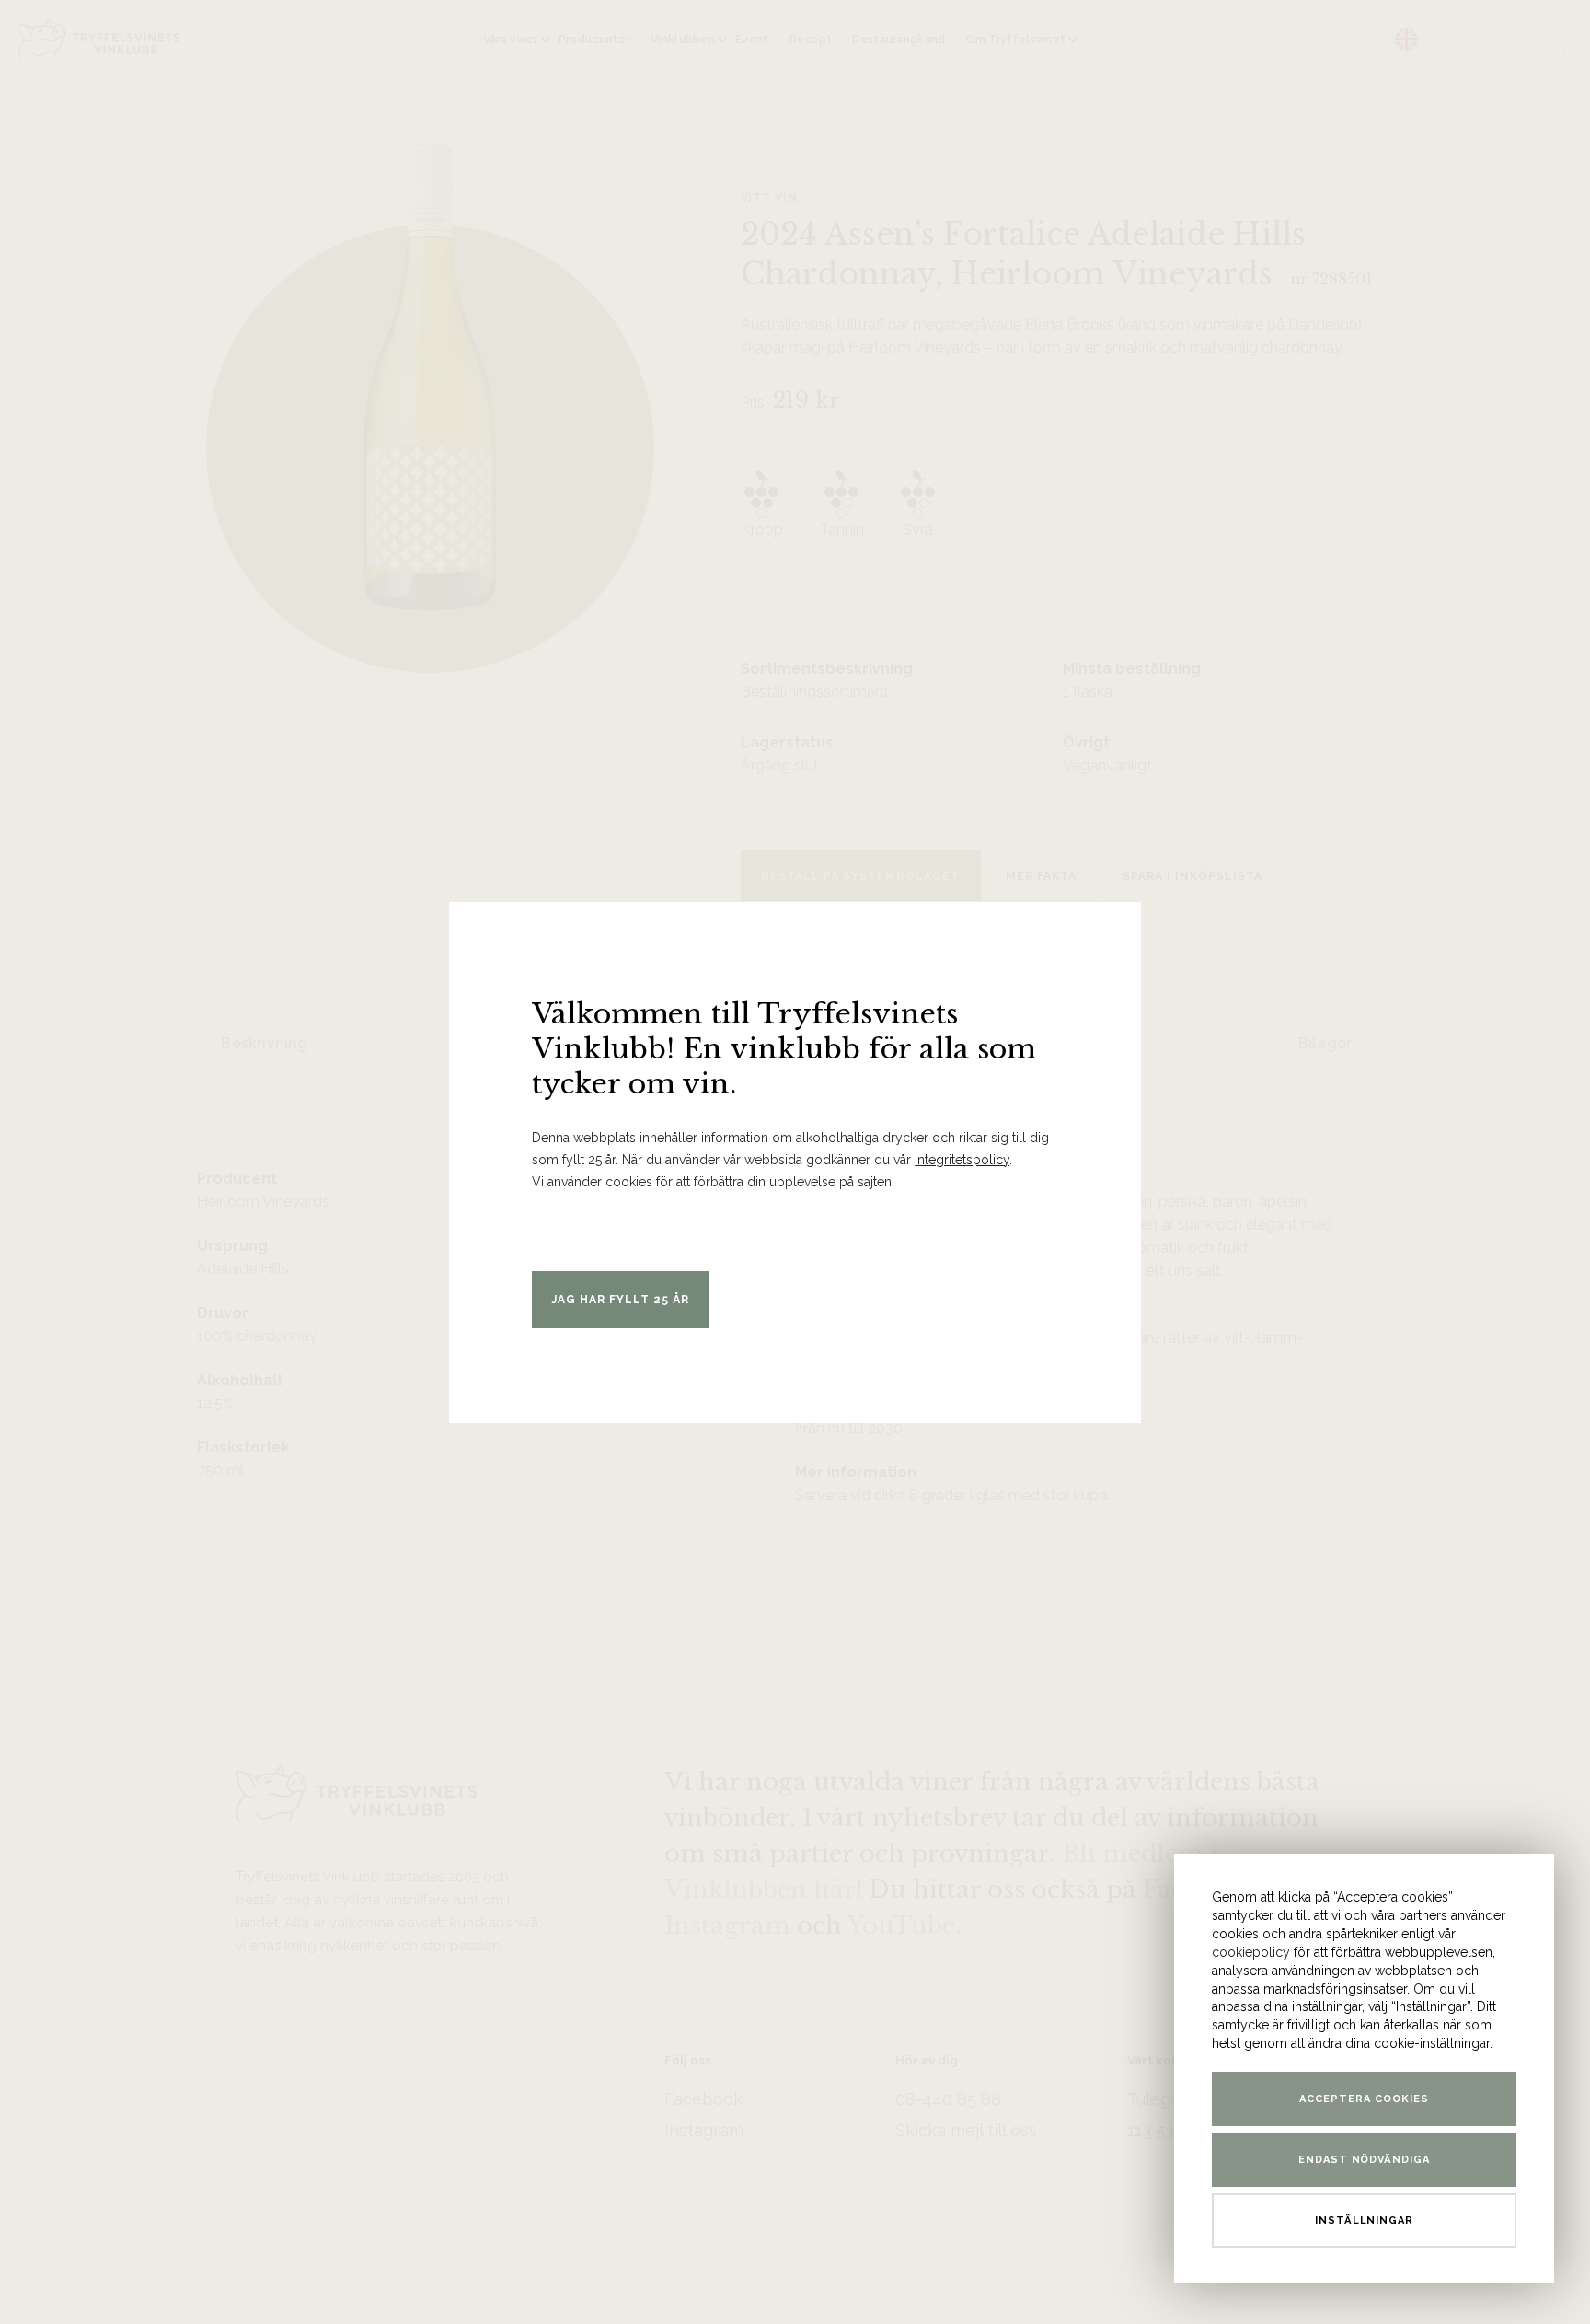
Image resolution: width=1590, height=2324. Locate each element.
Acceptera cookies (1364, 2099)
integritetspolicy (962, 1160)
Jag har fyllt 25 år (621, 1300)
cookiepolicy (1251, 1952)
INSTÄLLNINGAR (1365, 2220)
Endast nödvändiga (1365, 2160)
